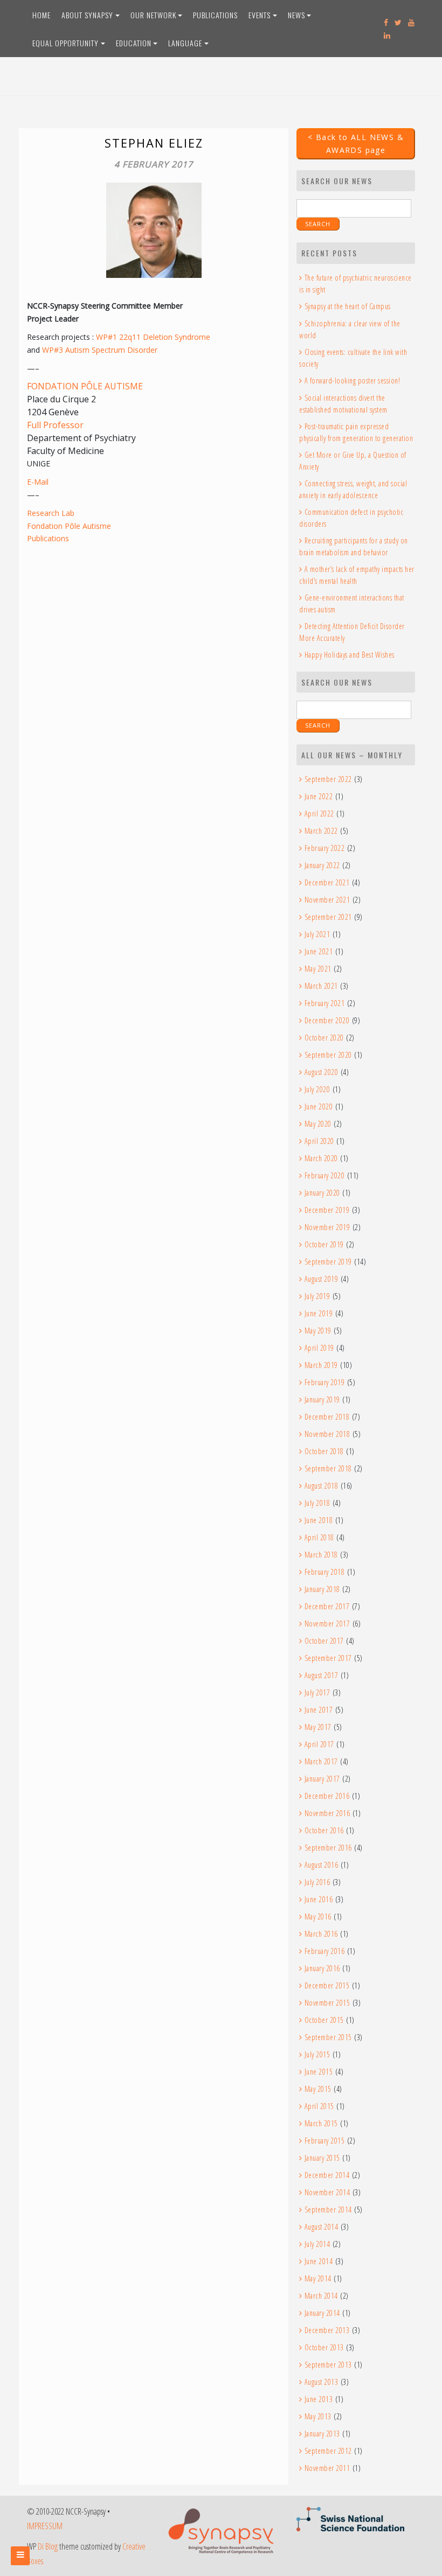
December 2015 (327, 1985)
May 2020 (318, 1124)
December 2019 (327, 1210)
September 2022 (328, 779)
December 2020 (327, 1020)
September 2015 (328, 2037)
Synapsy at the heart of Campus (348, 306)
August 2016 (321, 1865)
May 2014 (318, 2278)
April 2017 (319, 1744)
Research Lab (51, 513)
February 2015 (324, 2141)
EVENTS (260, 15)
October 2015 (324, 2020)
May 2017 (318, 1727)
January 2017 (322, 1779)
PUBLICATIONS (215, 15)
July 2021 (317, 934)
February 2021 (324, 1003)
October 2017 (324, 1641)
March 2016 (321, 1934)
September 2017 (328, 1658)
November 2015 (327, 2003)
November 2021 (327, 900)
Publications (48, 538)
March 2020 (321, 1158)
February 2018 (324, 1572)
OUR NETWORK (153, 15)
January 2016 (322, 1968)
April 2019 (319, 1348)
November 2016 (327, 1813)
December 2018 (327, 1417)
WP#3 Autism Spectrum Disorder (100, 350)
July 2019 (317, 1296)
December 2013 (327, 2330)
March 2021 (321, 986)
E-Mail (38, 482)
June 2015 (319, 2072)
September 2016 (328, 1848)
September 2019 (328, 1262)
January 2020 (322, 1193)
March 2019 (321, 1365)
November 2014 (327, 2192)
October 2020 (324, 1038)
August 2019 (321, 1279)
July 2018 (317, 1503)
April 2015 (319, 2106)
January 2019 (322, 1399)
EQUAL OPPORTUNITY (65, 43)
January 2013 (322, 2434)
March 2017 (321, 1761)
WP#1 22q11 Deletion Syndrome (153, 337)
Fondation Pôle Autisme (69, 526)
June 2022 (319, 796)
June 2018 (319, 1520)
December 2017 (327, 1606)
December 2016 (327, 1796)
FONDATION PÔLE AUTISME (85, 386)
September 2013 (328, 2365)
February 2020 (324, 1175)
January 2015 (322, 2158)
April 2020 (319, 1141)
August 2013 (321, 2382)
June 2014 (319, 2261)
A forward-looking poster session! (352, 381)
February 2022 (324, 848)
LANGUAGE (185, 43)
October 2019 (324, 1244)
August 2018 (321, 1486)
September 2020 (328, 1055)
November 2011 (327, 2468)
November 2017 (327, 1624)
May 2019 (318, 1331)
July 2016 (317, 1882)
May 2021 (318, 969)
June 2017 (319, 1710)
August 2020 (321, 1072)
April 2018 (319, 1537)
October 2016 (324, 1830)
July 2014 (317, 2244)
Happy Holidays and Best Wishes (350, 655)
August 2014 (321, 2227)
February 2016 (324, 1951)
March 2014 (321, 2296)
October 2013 (324, 2347)
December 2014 (327, 2175)
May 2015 (318, 2089)
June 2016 (319, 1899)
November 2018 (327, 1434)
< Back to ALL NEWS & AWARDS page (356, 144)
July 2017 (317, 1692)
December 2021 (327, 882)
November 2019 (327, 1227)
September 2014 (328, 2210)
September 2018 (328, 1468)
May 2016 (318, 1917)
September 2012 (328, 2451)
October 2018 (324, 1451)
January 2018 (322, 1589)
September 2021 (328, 917)
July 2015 (317, 2054)
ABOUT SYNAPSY (87, 15)
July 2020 (317, 1089)
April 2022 (319, 814)
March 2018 (321, 1555)
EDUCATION (134, 43)
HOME (42, 15)
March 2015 (321, 2123)
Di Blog (48, 2546)
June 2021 (319, 951)
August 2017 (321, 1675)
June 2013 (319, 2399)
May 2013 (318, 2416)
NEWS (296, 15)
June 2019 (319, 1313)
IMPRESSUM (45, 2526)
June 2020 (319, 1107)
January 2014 (322, 2313)
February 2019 (324, 1382)
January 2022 (322, 865)
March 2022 (321, 831)
